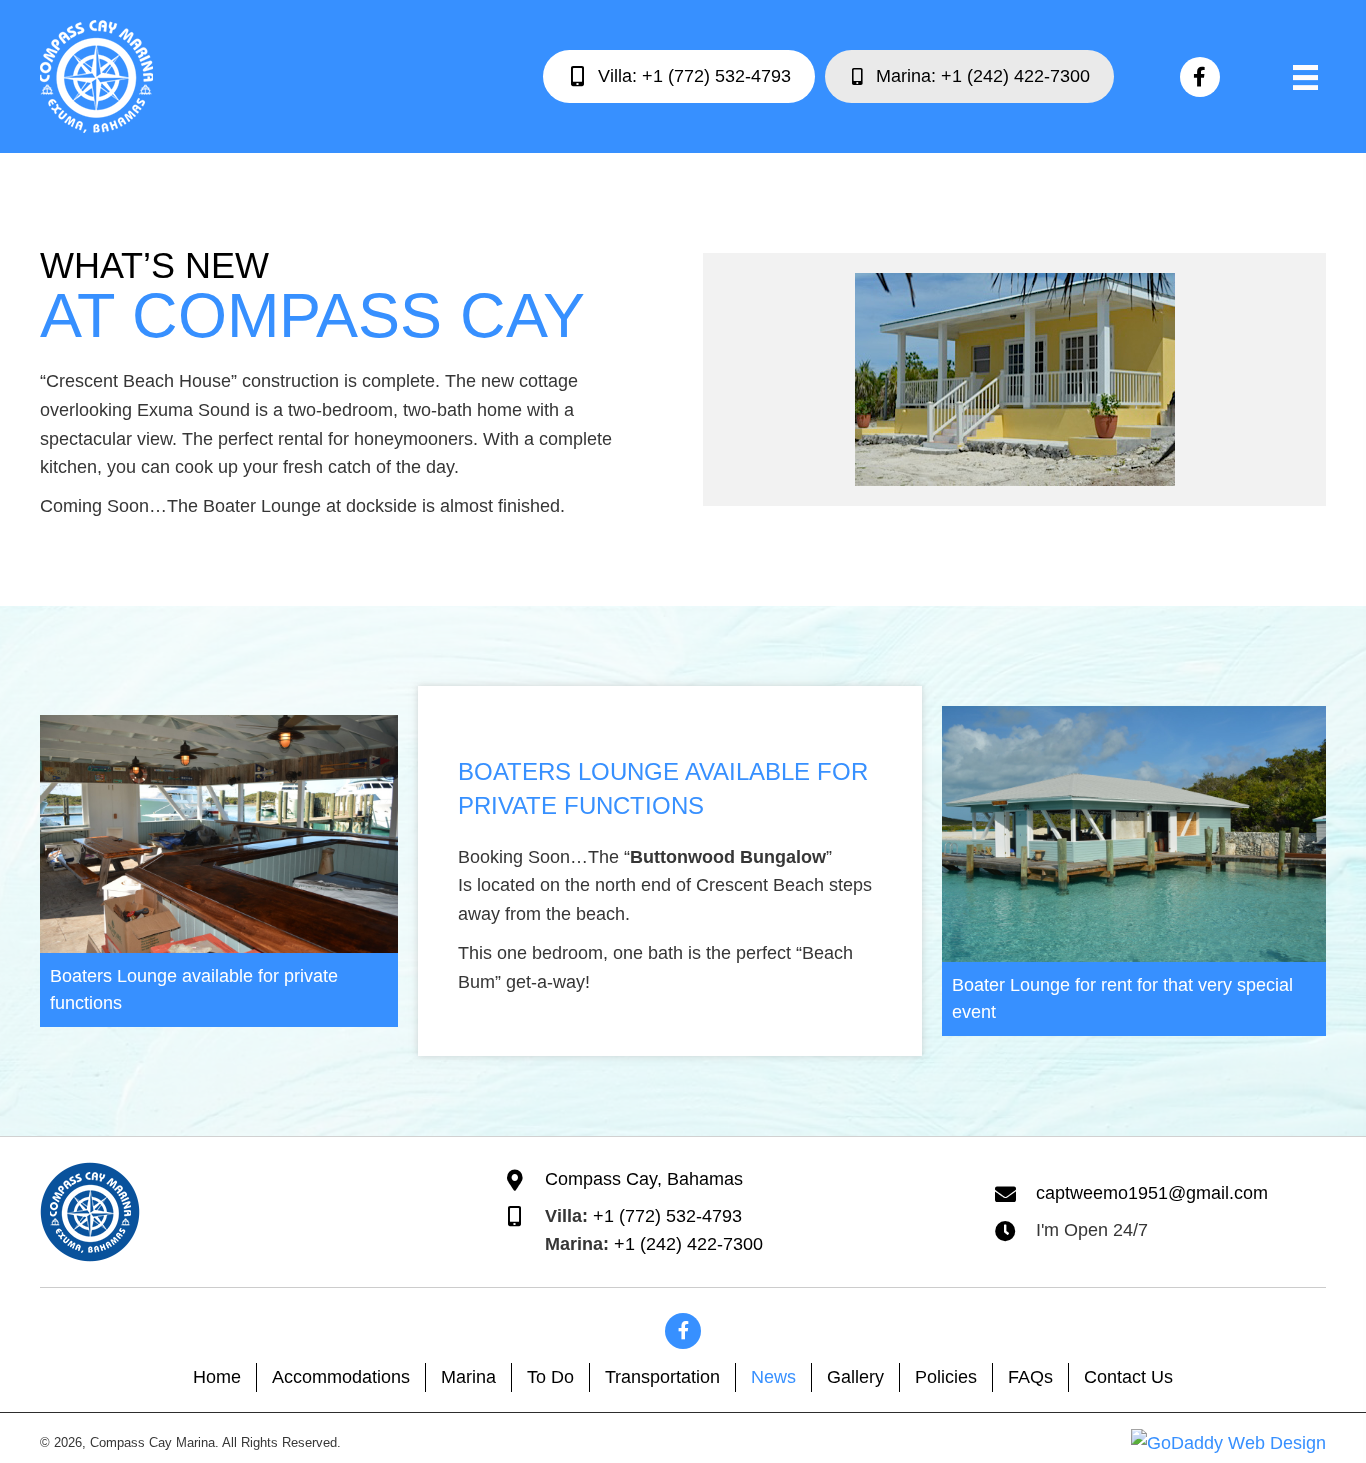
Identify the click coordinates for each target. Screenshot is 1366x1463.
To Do (550, 1377)
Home (217, 1377)
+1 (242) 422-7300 (688, 1244)
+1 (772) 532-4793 (667, 1216)
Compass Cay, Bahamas (644, 1179)
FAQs (1030, 1377)
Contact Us (1128, 1377)
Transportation (662, 1377)
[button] (1200, 77)
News (773, 1377)
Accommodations (341, 1377)
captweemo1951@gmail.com (1152, 1193)
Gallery (855, 1377)
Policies (946, 1377)
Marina (468, 1377)
